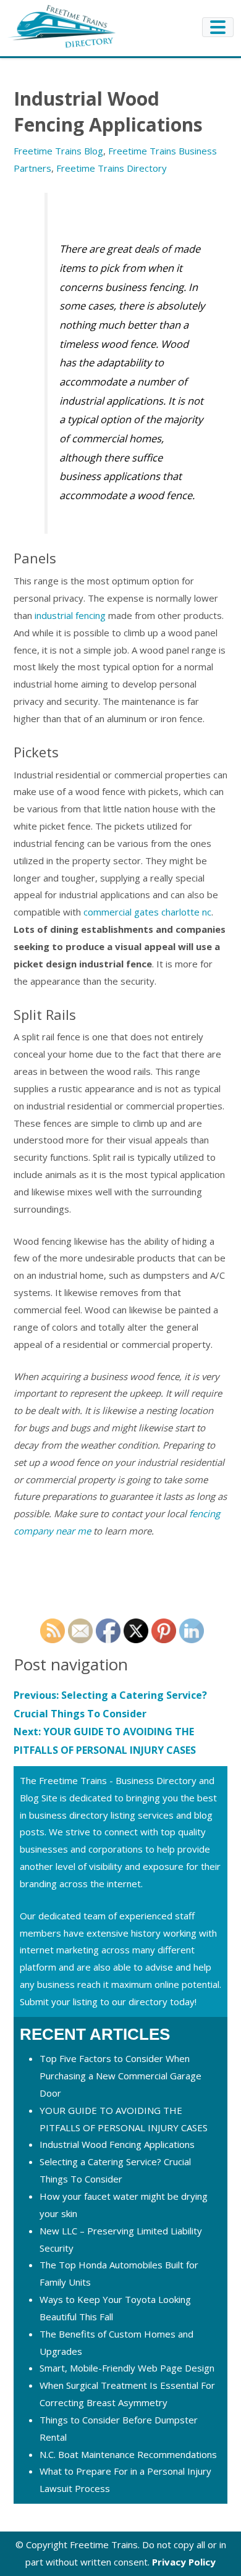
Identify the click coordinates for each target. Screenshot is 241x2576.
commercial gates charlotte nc (147, 912)
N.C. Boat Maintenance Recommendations (128, 2454)
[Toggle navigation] (218, 27)
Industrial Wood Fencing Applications (117, 2144)
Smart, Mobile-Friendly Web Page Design (127, 2368)
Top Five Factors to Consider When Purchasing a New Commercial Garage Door (120, 2076)
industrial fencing (70, 615)
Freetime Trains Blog (58, 151)
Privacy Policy (184, 2562)
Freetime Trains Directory (112, 168)
